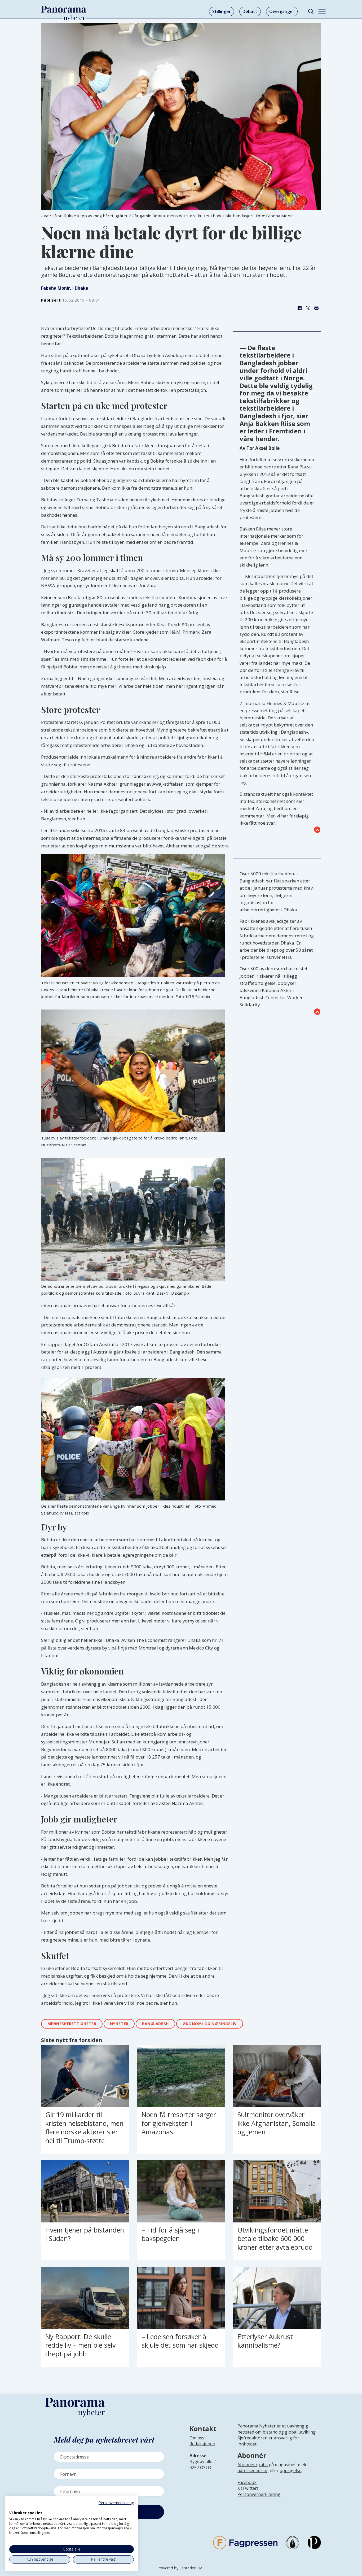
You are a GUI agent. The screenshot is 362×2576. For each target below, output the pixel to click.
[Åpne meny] (322, 12)
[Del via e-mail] (316, 308)
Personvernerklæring (259, 2494)
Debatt (250, 11)
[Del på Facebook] (299, 308)
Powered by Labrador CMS (181, 2568)
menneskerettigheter (72, 2024)
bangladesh (156, 2024)
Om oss (197, 2438)
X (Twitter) (248, 2488)
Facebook (247, 2482)
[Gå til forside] (64, 9)
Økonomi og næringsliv (210, 2024)
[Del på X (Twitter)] (308, 308)
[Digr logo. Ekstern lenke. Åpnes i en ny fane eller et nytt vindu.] (13, 2507)
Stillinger (222, 11)
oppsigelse (290, 2470)
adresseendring (253, 2470)
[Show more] (317, 830)
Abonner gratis (253, 2465)
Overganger (282, 11)
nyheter (119, 2024)
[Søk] (311, 12)
